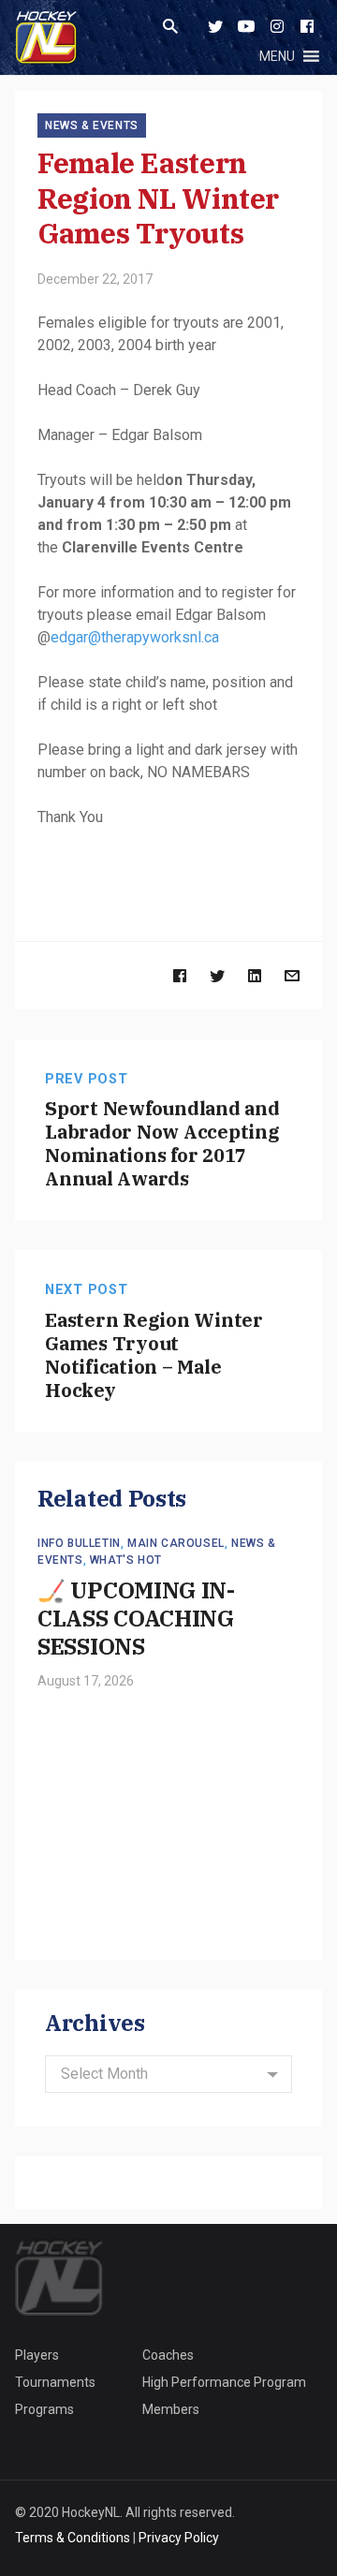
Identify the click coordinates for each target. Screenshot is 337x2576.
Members (171, 2409)
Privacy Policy (179, 2538)
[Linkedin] (255, 975)
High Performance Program (224, 2382)
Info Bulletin (79, 1543)
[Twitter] (215, 26)
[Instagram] (277, 26)
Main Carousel (176, 1543)
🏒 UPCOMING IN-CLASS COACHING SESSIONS (136, 1618)
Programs (44, 2409)
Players (37, 2355)
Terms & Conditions (73, 2538)
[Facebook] (307, 26)
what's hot (126, 1560)
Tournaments (55, 2382)
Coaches (168, 2355)
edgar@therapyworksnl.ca (135, 637)
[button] (277, 56)
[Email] (292, 975)
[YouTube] (246, 26)
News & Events (92, 125)
